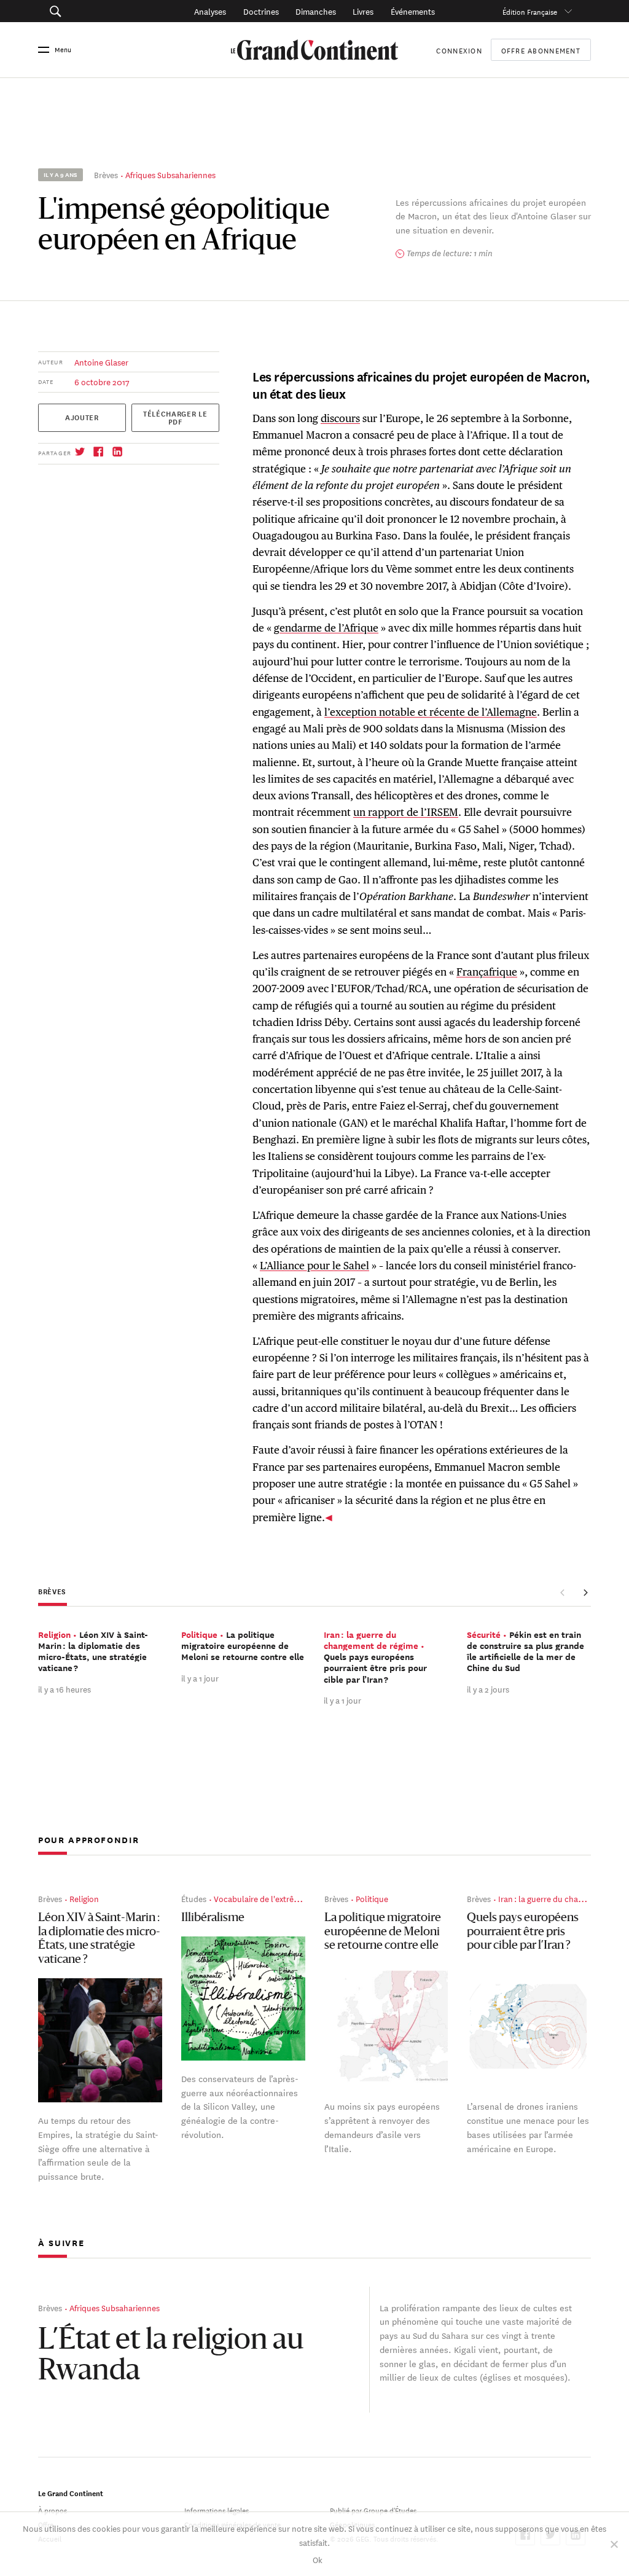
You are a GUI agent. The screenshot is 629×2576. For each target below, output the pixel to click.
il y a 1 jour (200, 1678)
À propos (53, 2509)
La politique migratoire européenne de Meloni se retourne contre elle (383, 1932)
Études (194, 1898)
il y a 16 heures (64, 1689)
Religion (84, 1898)
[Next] (585, 1593)
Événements (413, 11)
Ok (318, 2559)
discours (340, 418)
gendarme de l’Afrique (326, 628)
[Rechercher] (94, 11)
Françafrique (487, 972)
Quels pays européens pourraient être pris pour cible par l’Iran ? (523, 1932)
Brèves (106, 174)
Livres (363, 11)
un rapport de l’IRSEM (406, 812)
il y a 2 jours (488, 1689)
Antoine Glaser (101, 362)
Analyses (210, 11)
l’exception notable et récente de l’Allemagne (431, 712)
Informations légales (217, 2509)
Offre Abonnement (541, 50)
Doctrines (261, 11)
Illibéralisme (213, 1918)
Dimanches (316, 11)
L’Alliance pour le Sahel (314, 1266)
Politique (372, 1898)
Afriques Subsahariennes (170, 174)
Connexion (459, 49)
